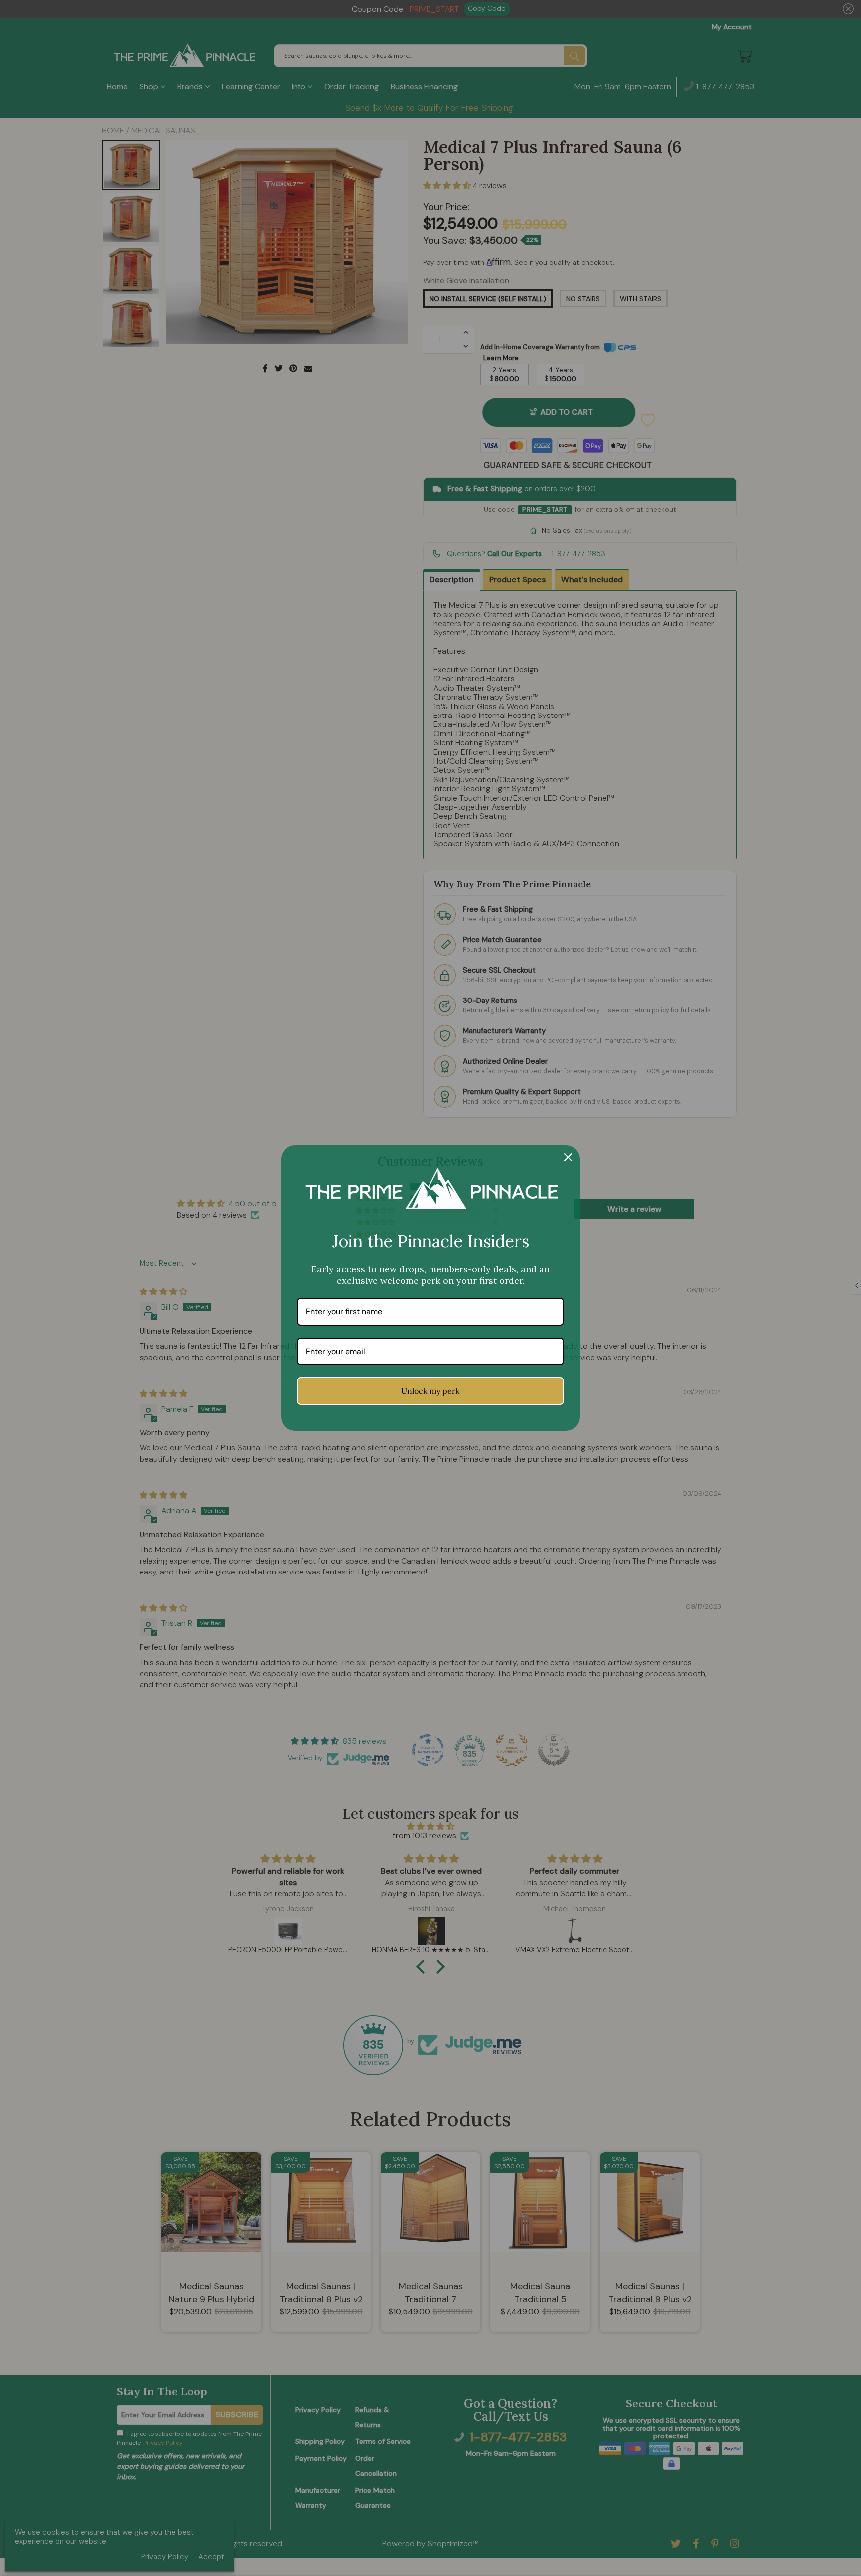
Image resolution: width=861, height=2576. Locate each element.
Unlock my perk (430, 1391)
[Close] (568, 1157)
